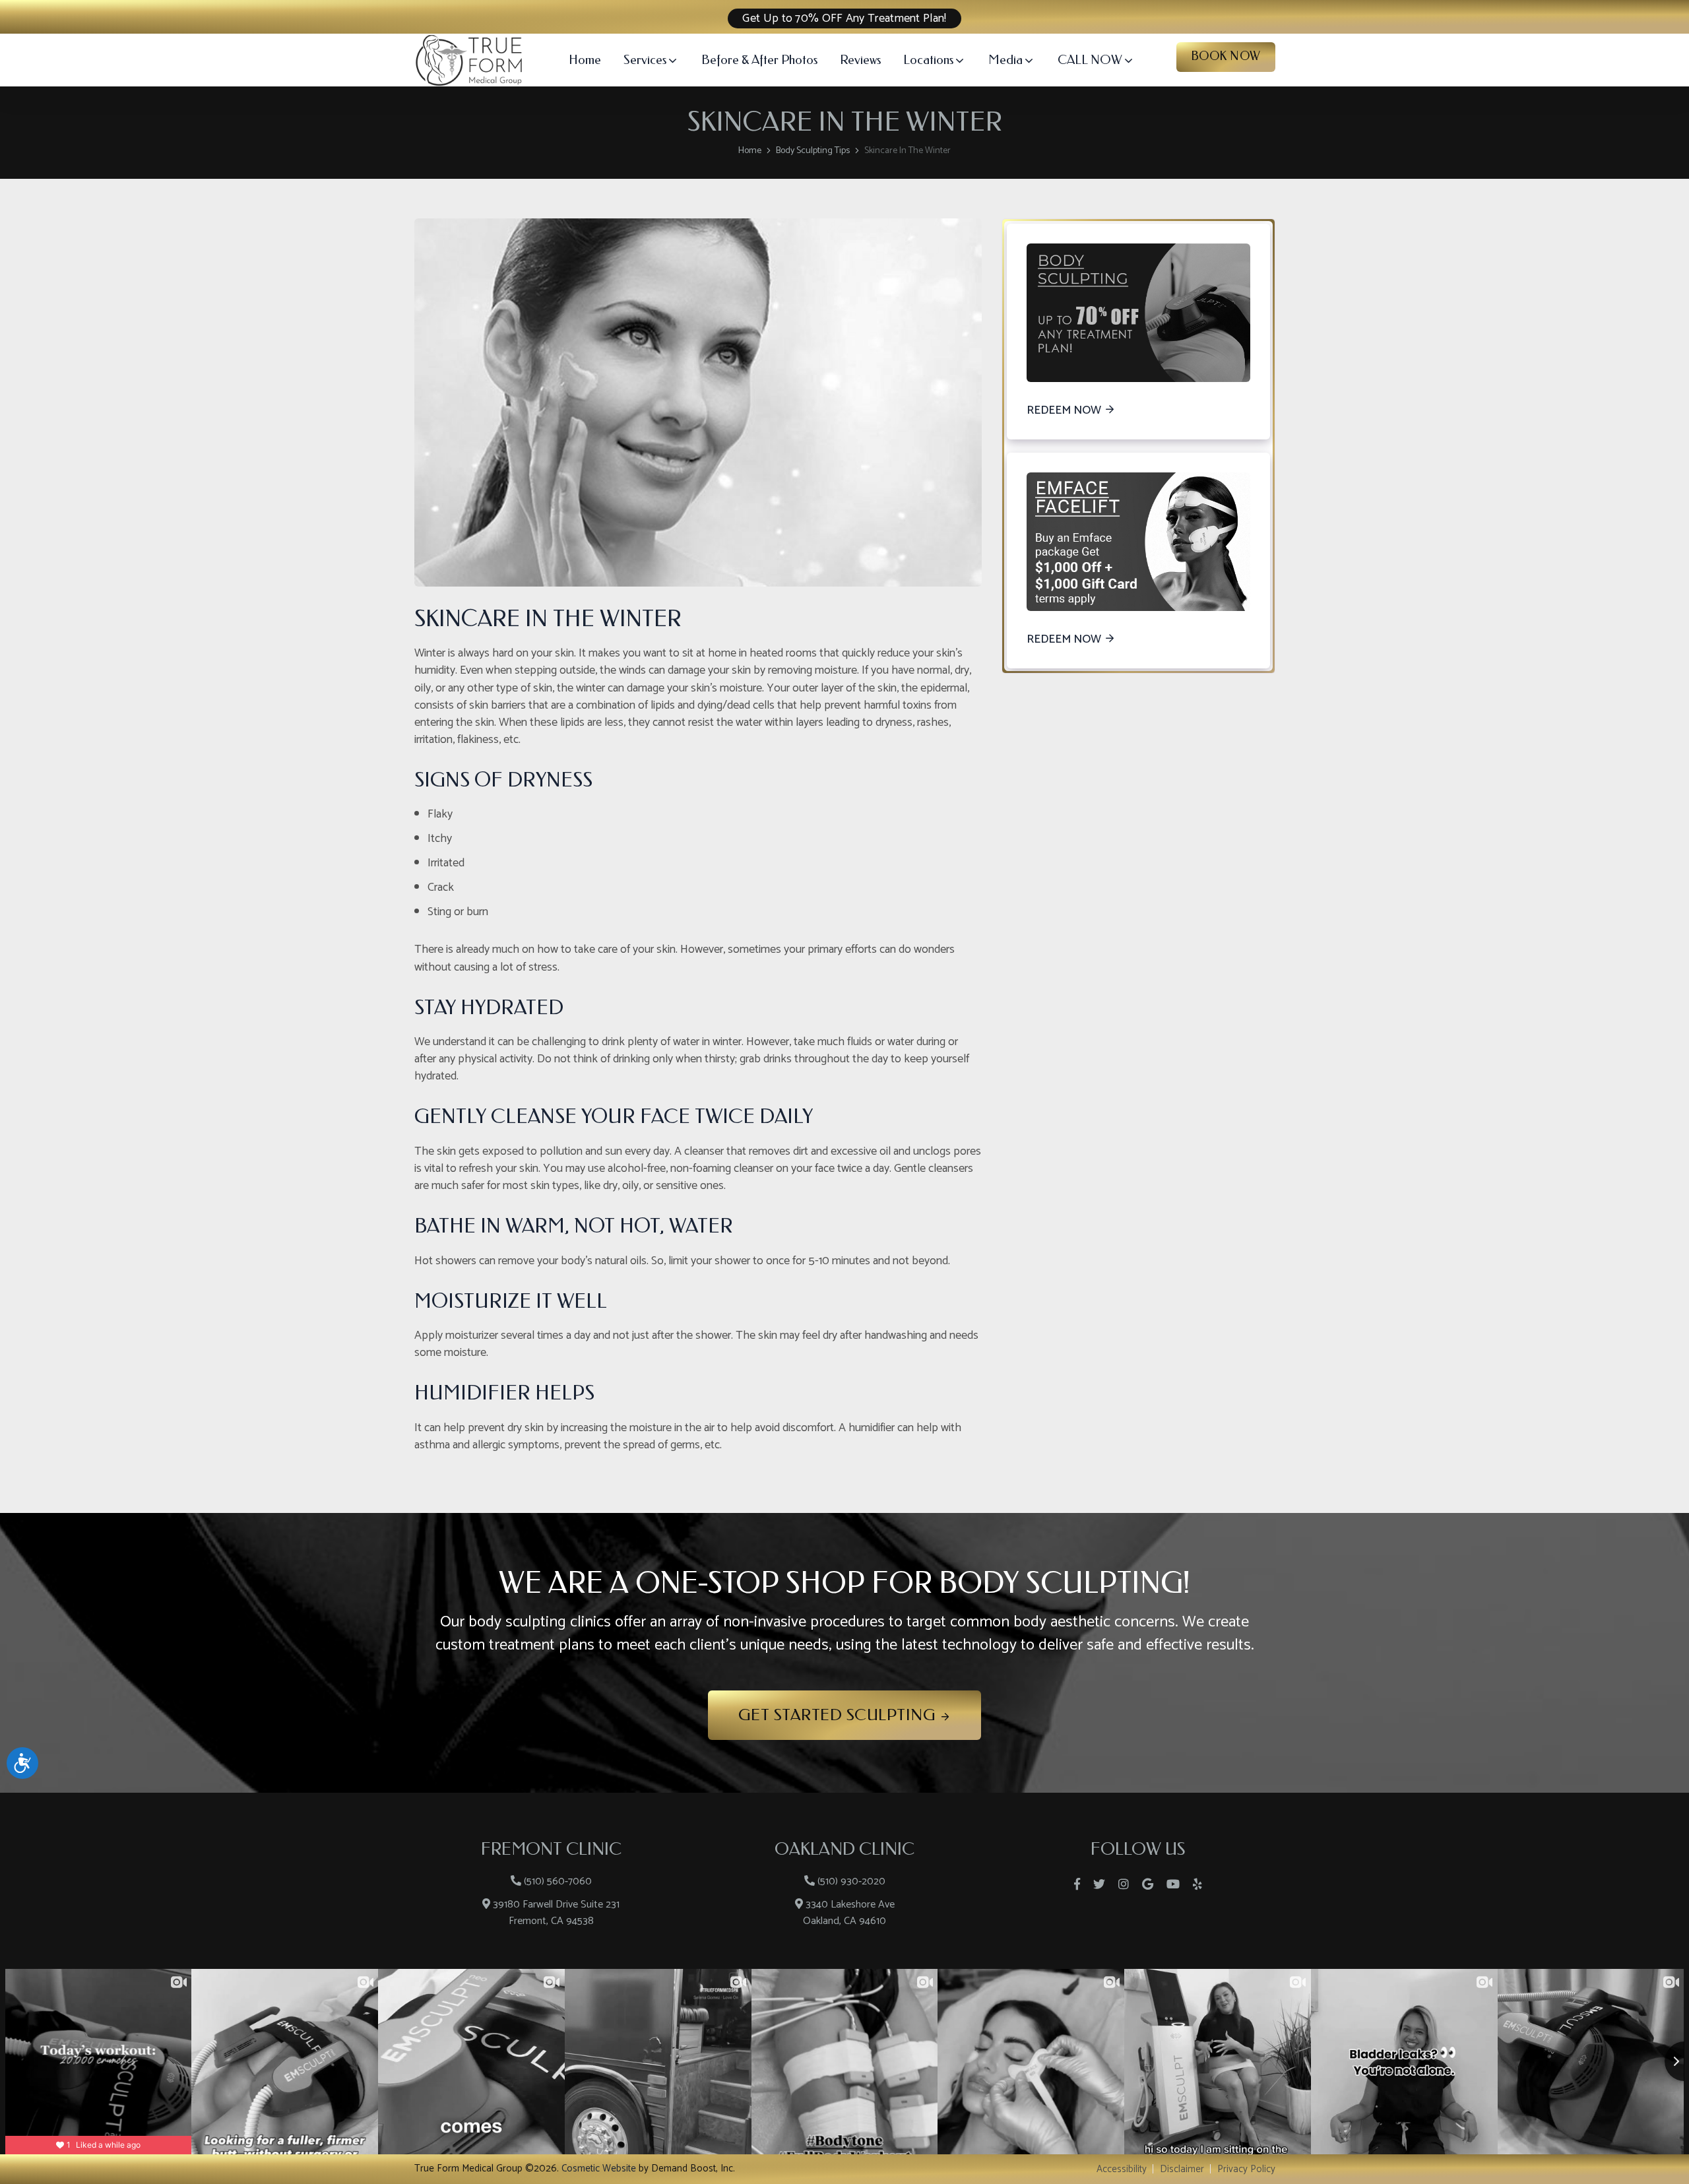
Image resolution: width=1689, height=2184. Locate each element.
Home (585, 60)
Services (645, 60)
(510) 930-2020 (851, 1881)
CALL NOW (1090, 60)
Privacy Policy (1246, 2169)
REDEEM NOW (1064, 411)
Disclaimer (1182, 2169)
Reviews (860, 60)
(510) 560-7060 (558, 1881)
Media (1005, 60)
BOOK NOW (1226, 56)
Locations (928, 60)
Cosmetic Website (599, 2168)
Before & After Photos (759, 60)
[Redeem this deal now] (1138, 313)
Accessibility (1122, 2169)
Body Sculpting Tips (813, 151)
